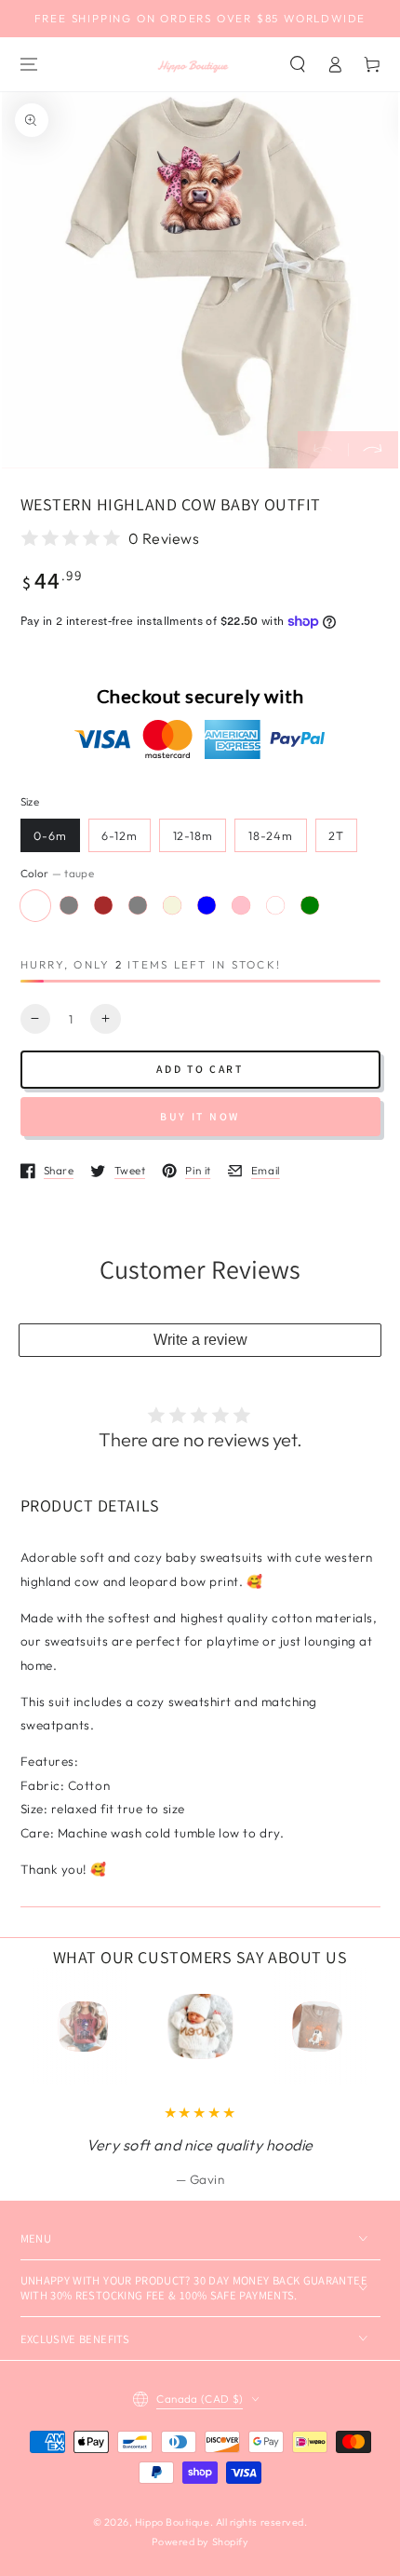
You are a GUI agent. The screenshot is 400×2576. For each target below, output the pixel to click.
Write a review (200, 1340)
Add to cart (200, 1069)
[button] (299, 64)
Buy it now (200, 1116)
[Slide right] (373, 450)
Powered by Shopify (200, 2542)
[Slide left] (323, 450)
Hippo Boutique (173, 2522)
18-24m (271, 835)
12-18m (193, 835)
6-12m (120, 835)
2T (336, 835)
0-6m (50, 835)
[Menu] (29, 64)
